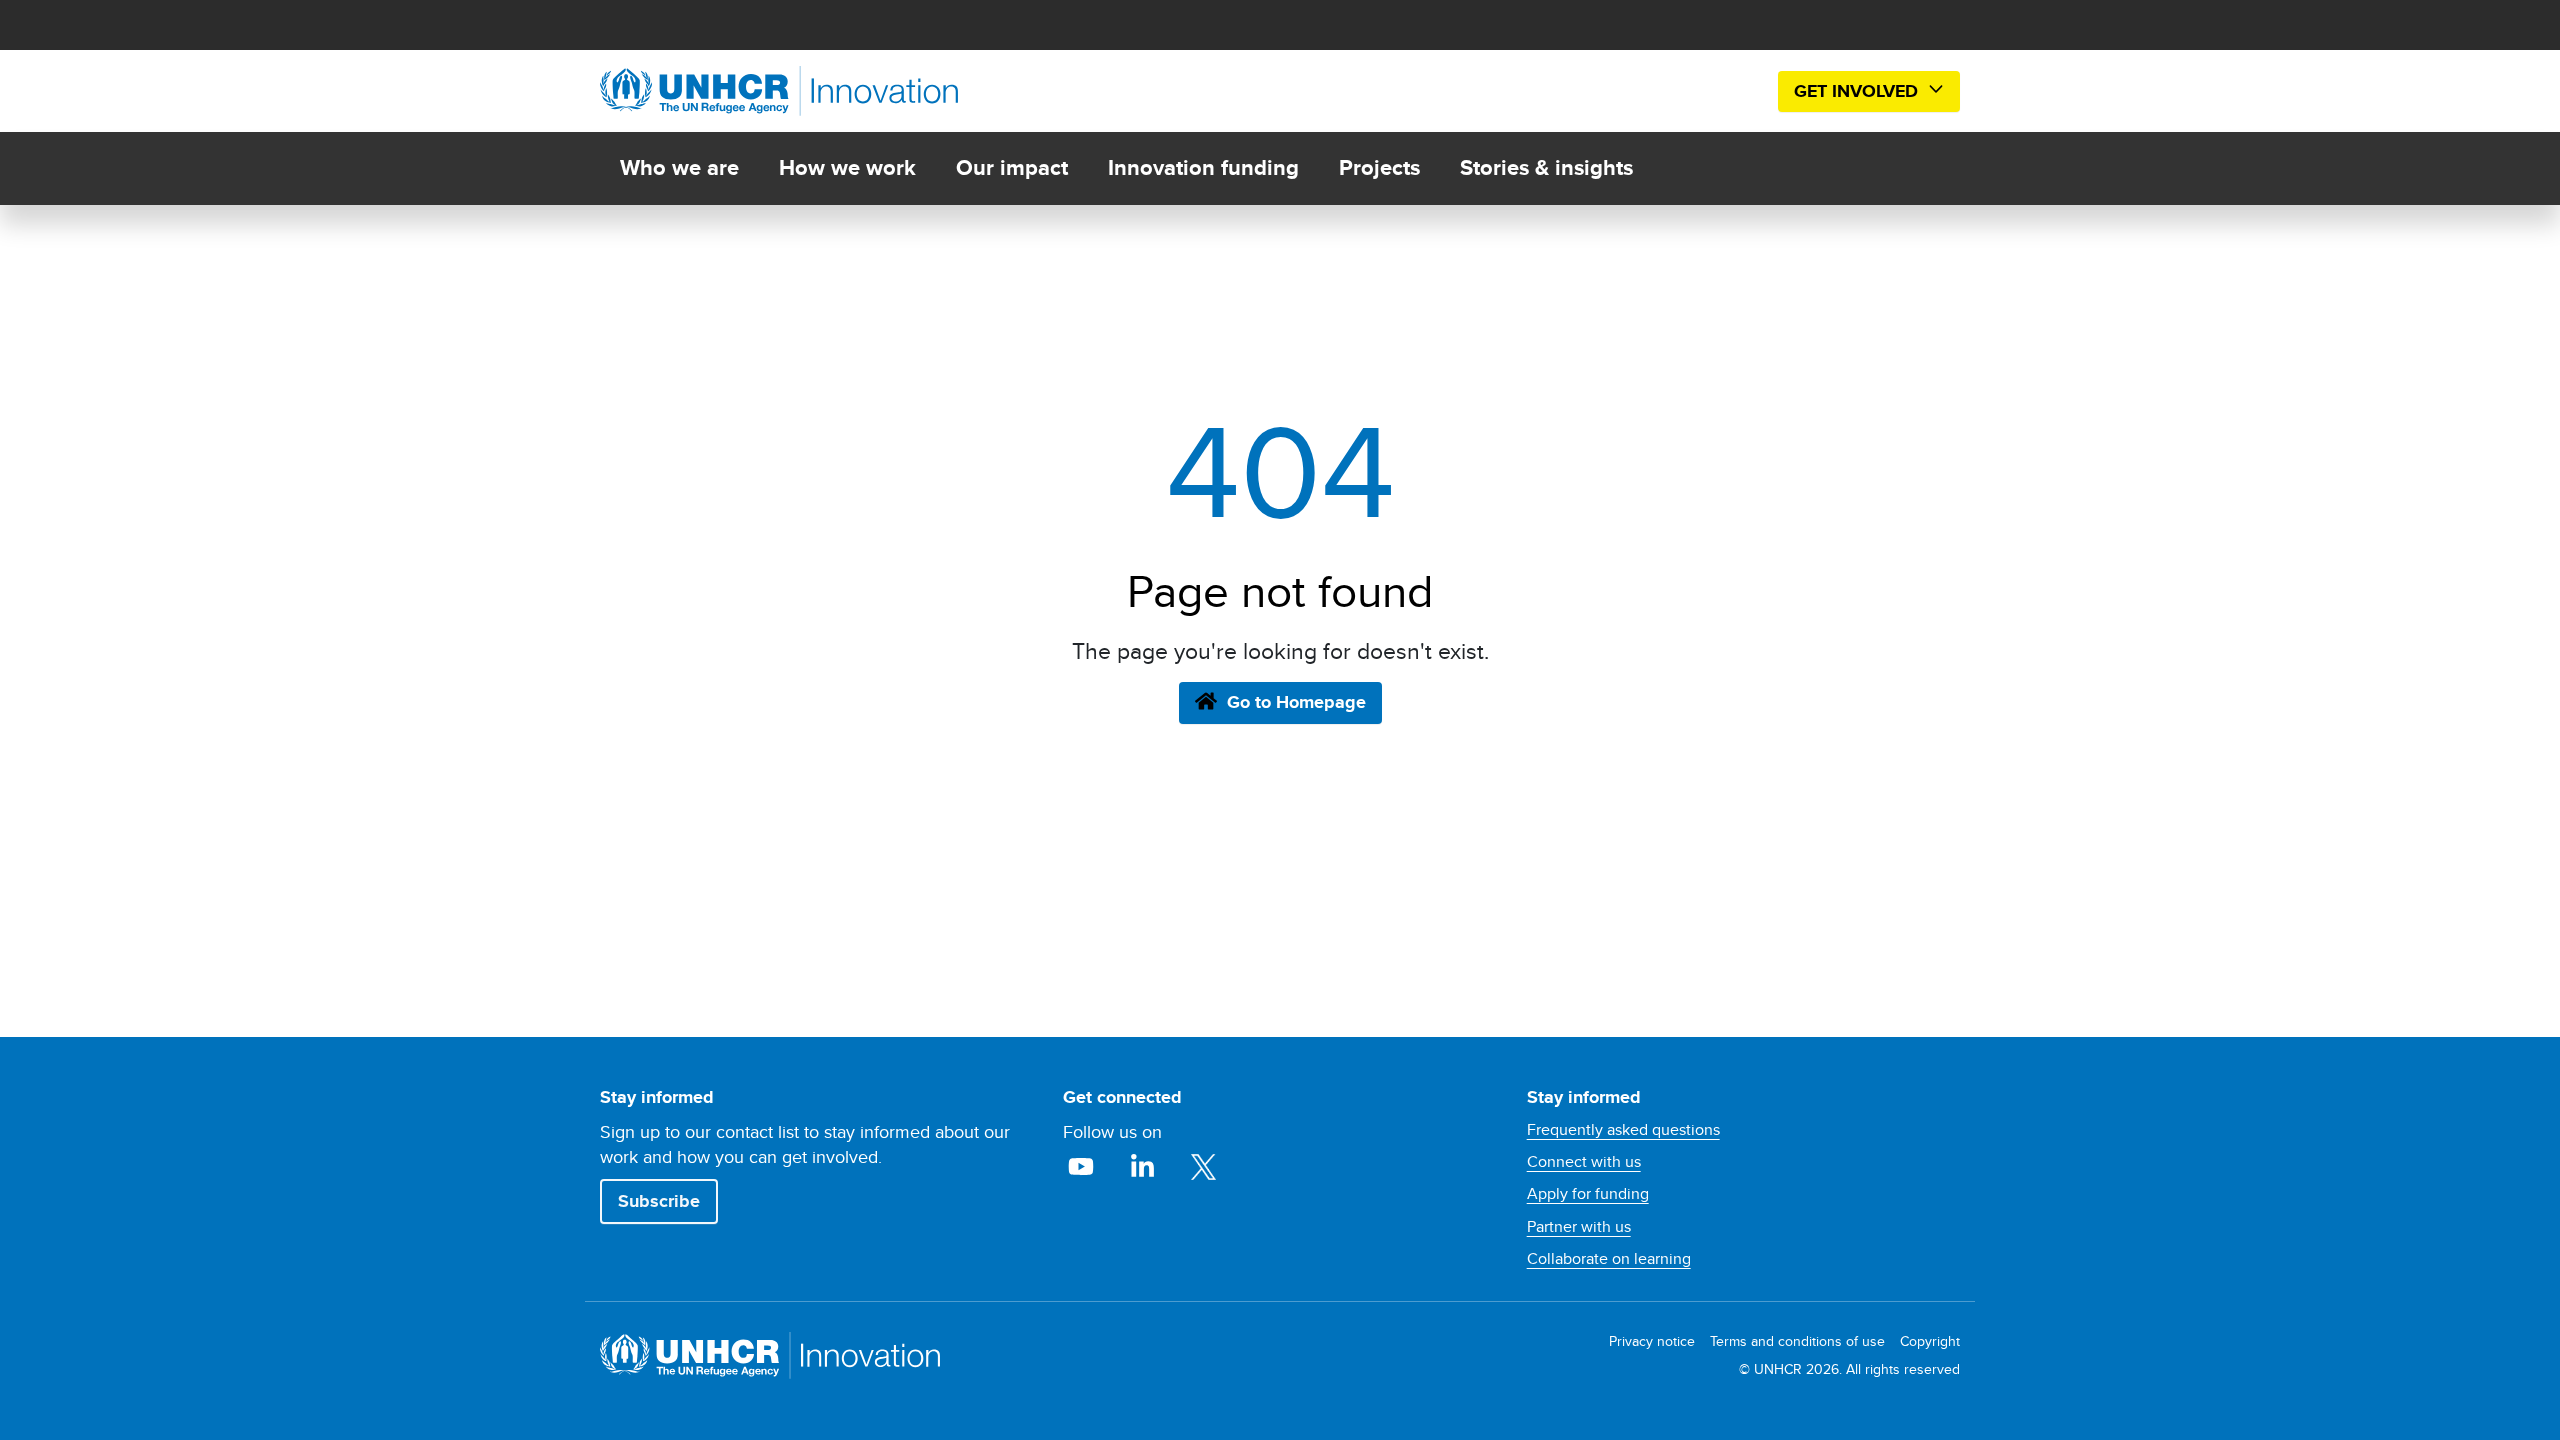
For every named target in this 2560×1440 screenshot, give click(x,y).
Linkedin (1144, 1167)
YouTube (1083, 1167)
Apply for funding (1588, 1194)
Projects (1379, 167)
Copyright (1930, 1341)
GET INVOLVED (1858, 91)
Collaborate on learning (1609, 1259)
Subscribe (659, 1201)
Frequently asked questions (1623, 1130)
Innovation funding (1203, 167)
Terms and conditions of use (1797, 1341)
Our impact (1012, 167)
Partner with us (1579, 1227)
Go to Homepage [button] (1296, 702)
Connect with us (1584, 1162)
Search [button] (1731, 91)
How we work (847, 167)
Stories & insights (1546, 167)
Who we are (679, 167)
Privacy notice (1652, 1341)
